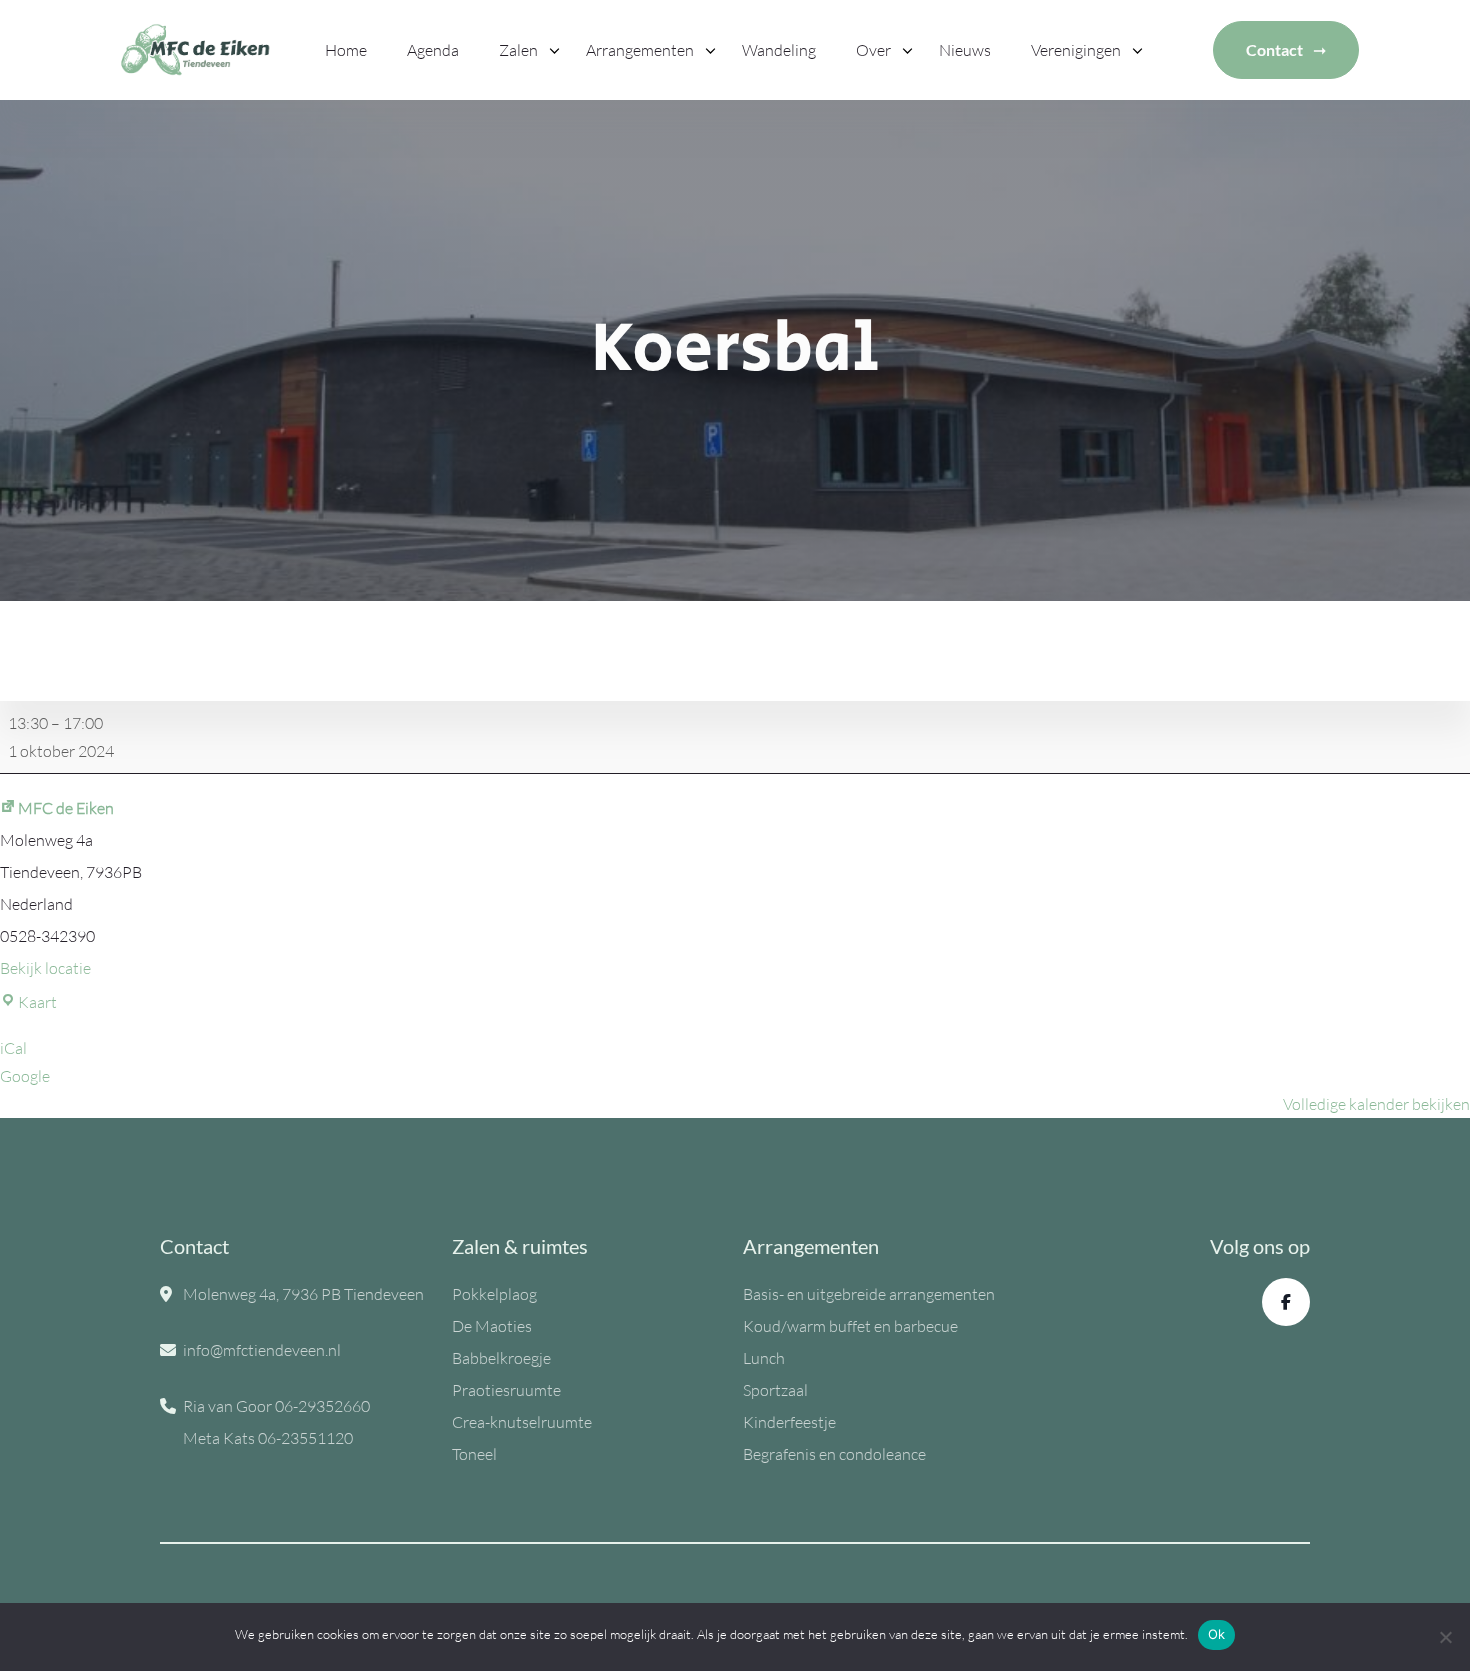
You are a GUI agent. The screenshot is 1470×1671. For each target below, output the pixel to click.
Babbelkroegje (501, 1358)
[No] (1445, 1637)
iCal (13, 1048)
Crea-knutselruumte (522, 1422)
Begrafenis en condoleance (834, 1454)
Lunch (764, 1358)
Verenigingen (1076, 50)
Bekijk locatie (45, 968)
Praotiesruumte (506, 1390)
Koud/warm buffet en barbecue (850, 1326)
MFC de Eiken (66, 808)
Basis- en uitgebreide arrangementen (869, 1294)
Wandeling (779, 50)
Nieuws (965, 50)
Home (346, 50)
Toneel (474, 1454)
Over (873, 50)
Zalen (518, 50)
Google (25, 1076)
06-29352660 (322, 1406)
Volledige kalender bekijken (1376, 1104)
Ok (1217, 1634)
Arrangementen (640, 50)
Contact (1274, 49)
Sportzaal (775, 1390)
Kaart (37, 1002)
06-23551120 (305, 1438)
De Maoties (492, 1326)
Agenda (433, 50)
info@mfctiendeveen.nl (262, 1350)
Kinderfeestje (789, 1422)
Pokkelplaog (494, 1294)
